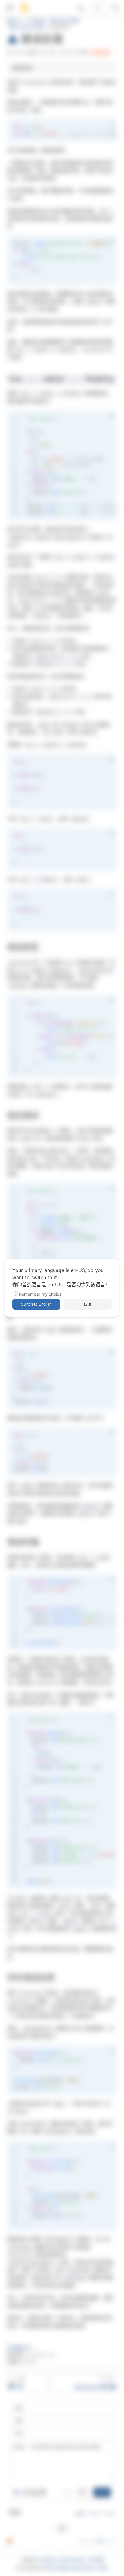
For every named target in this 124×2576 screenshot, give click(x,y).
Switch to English (36, 1304)
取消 (88, 1305)
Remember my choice (40, 1294)
